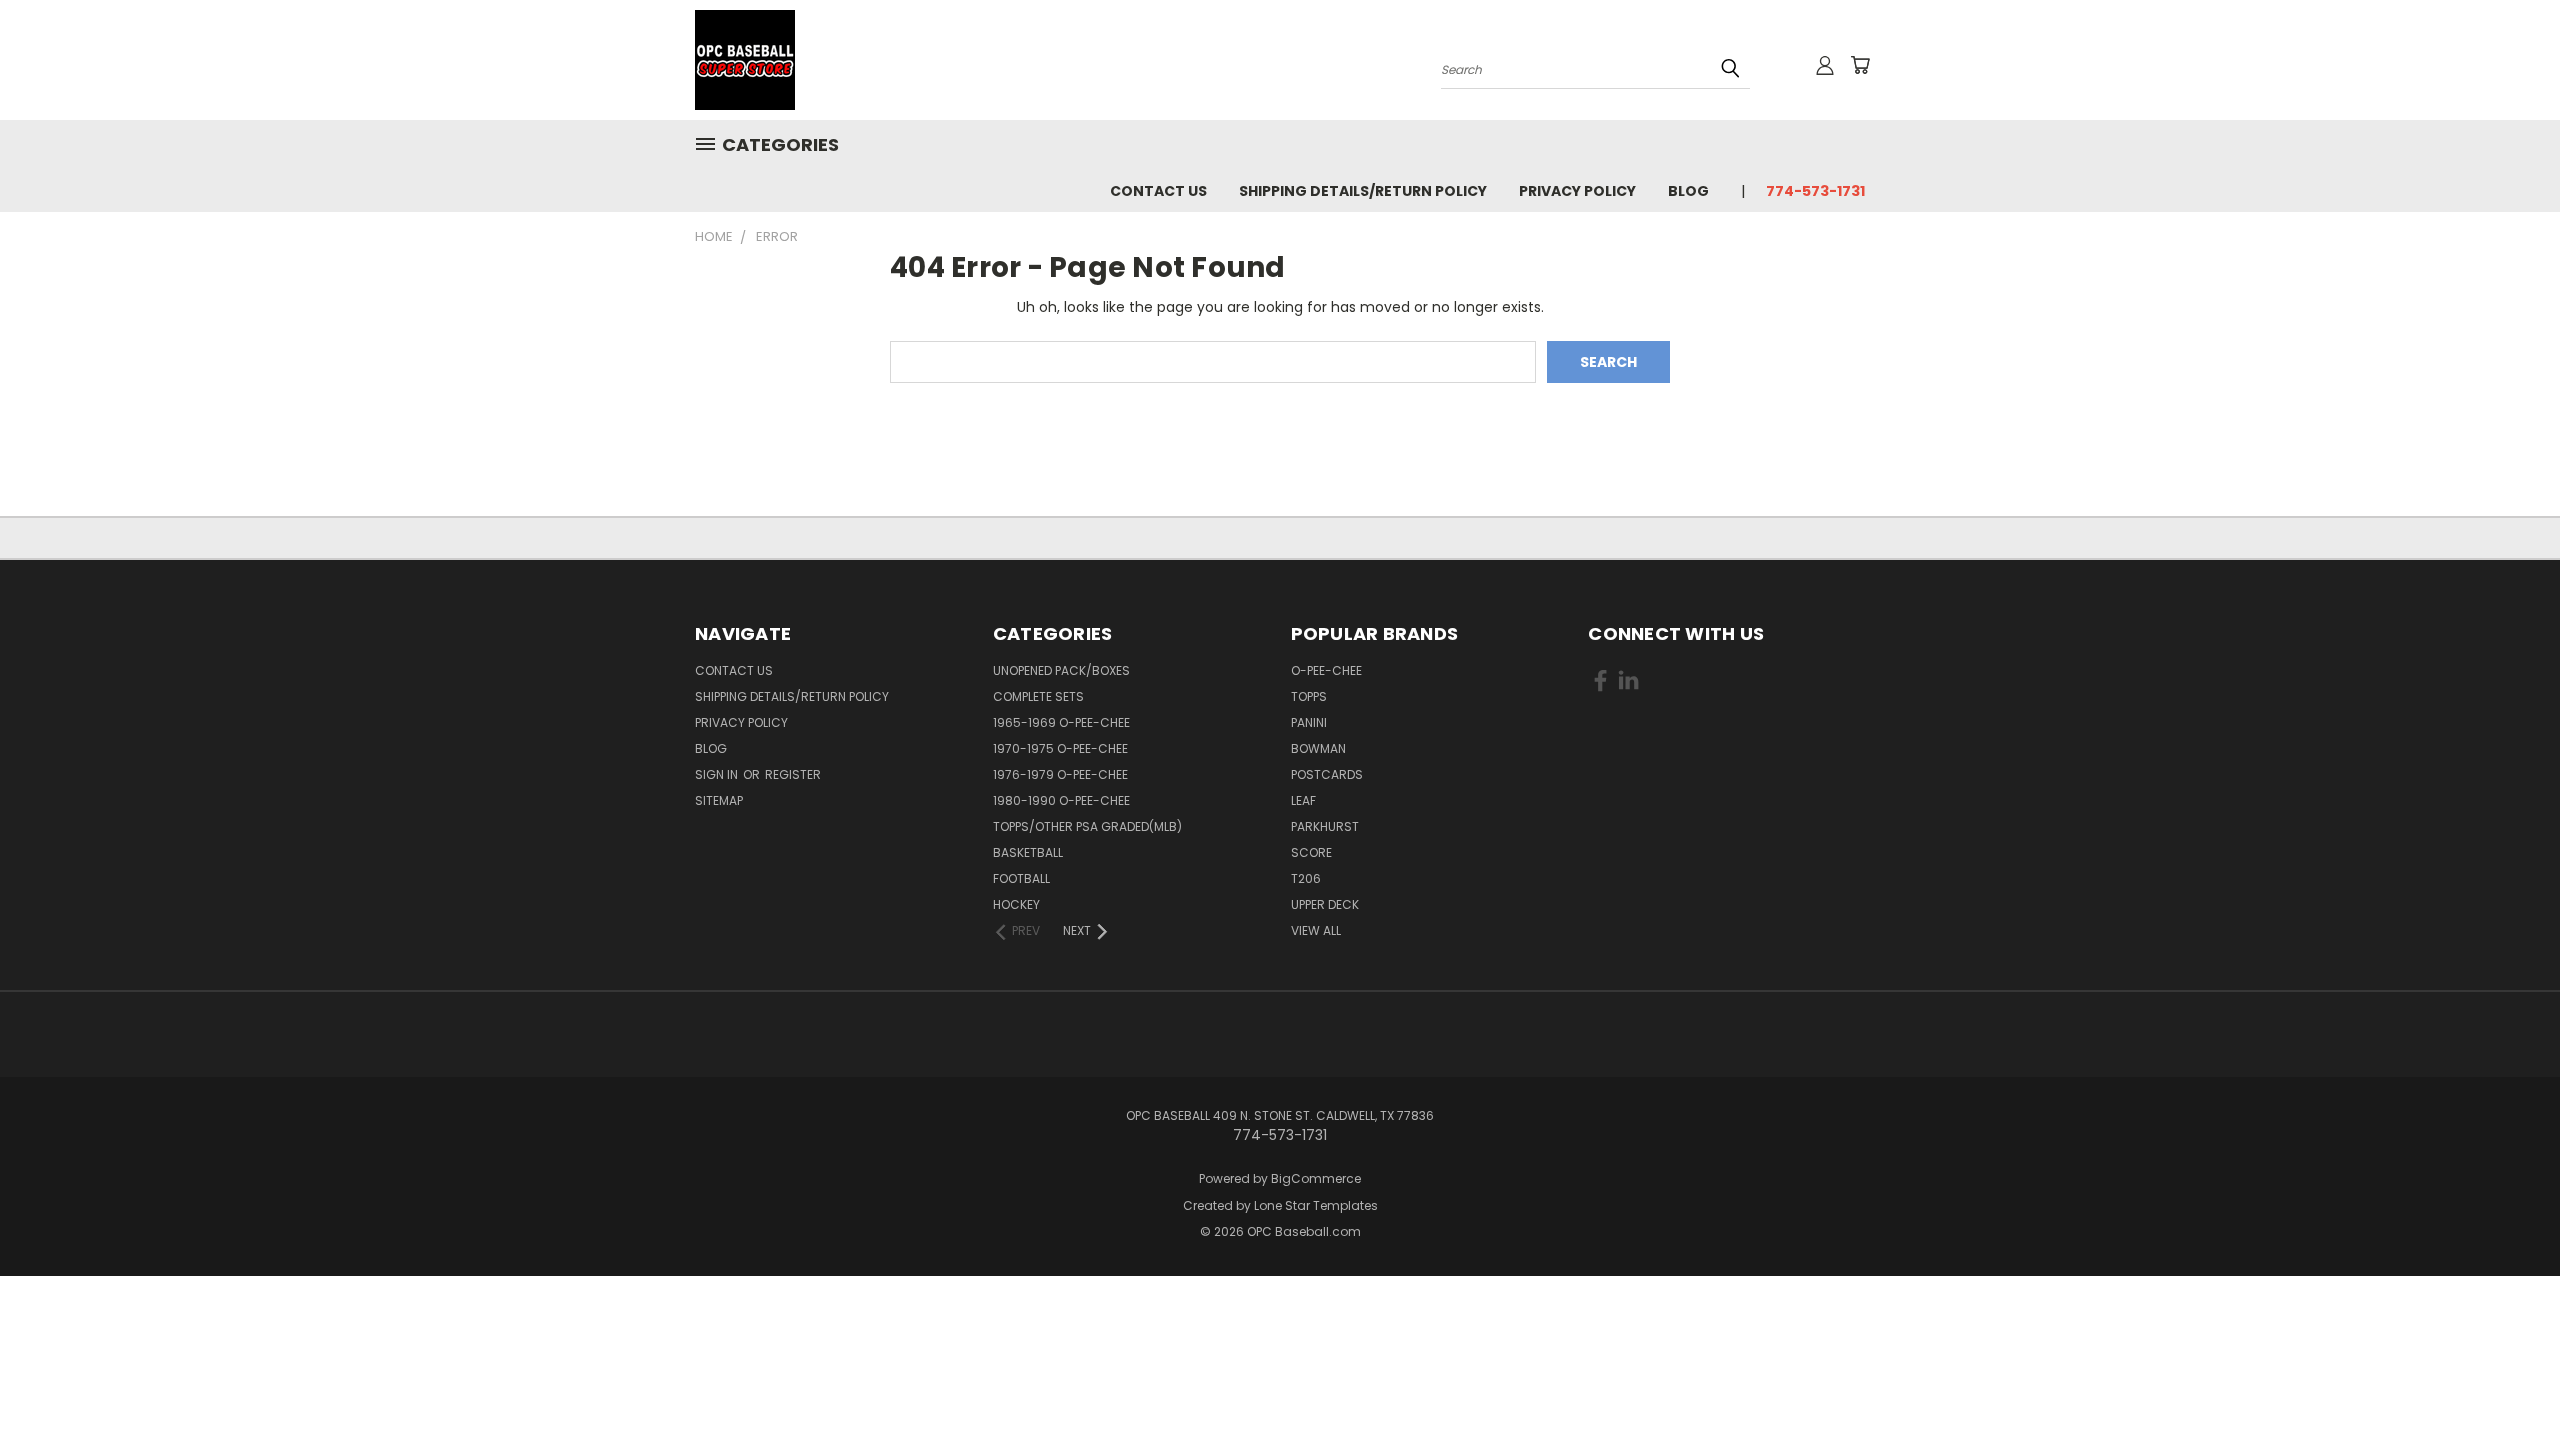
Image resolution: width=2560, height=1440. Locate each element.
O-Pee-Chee (1326, 670)
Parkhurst (1325, 826)
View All (1316, 930)
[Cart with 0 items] (1860, 65)
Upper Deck (1325, 904)
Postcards (1327, 774)
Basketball (1028, 852)
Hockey (1016, 904)
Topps (1309, 696)
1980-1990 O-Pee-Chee (1061, 800)
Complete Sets (1038, 696)
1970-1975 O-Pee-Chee (1060, 748)
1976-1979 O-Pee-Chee (1060, 774)
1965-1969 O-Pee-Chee (1061, 722)
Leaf (1303, 800)
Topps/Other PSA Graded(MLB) (1087, 826)
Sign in (718, 774)
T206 (1306, 878)
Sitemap (719, 800)
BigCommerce (1316, 1178)
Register (793, 774)
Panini (1309, 722)
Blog (1688, 191)
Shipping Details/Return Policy (1363, 191)
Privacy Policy (1577, 191)
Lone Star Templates (1316, 1205)
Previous (2507, 1377)
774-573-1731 (1815, 191)
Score (1311, 852)
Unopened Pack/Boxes (1061, 670)
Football (1021, 878)
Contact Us (1158, 191)
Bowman (1318, 748)
